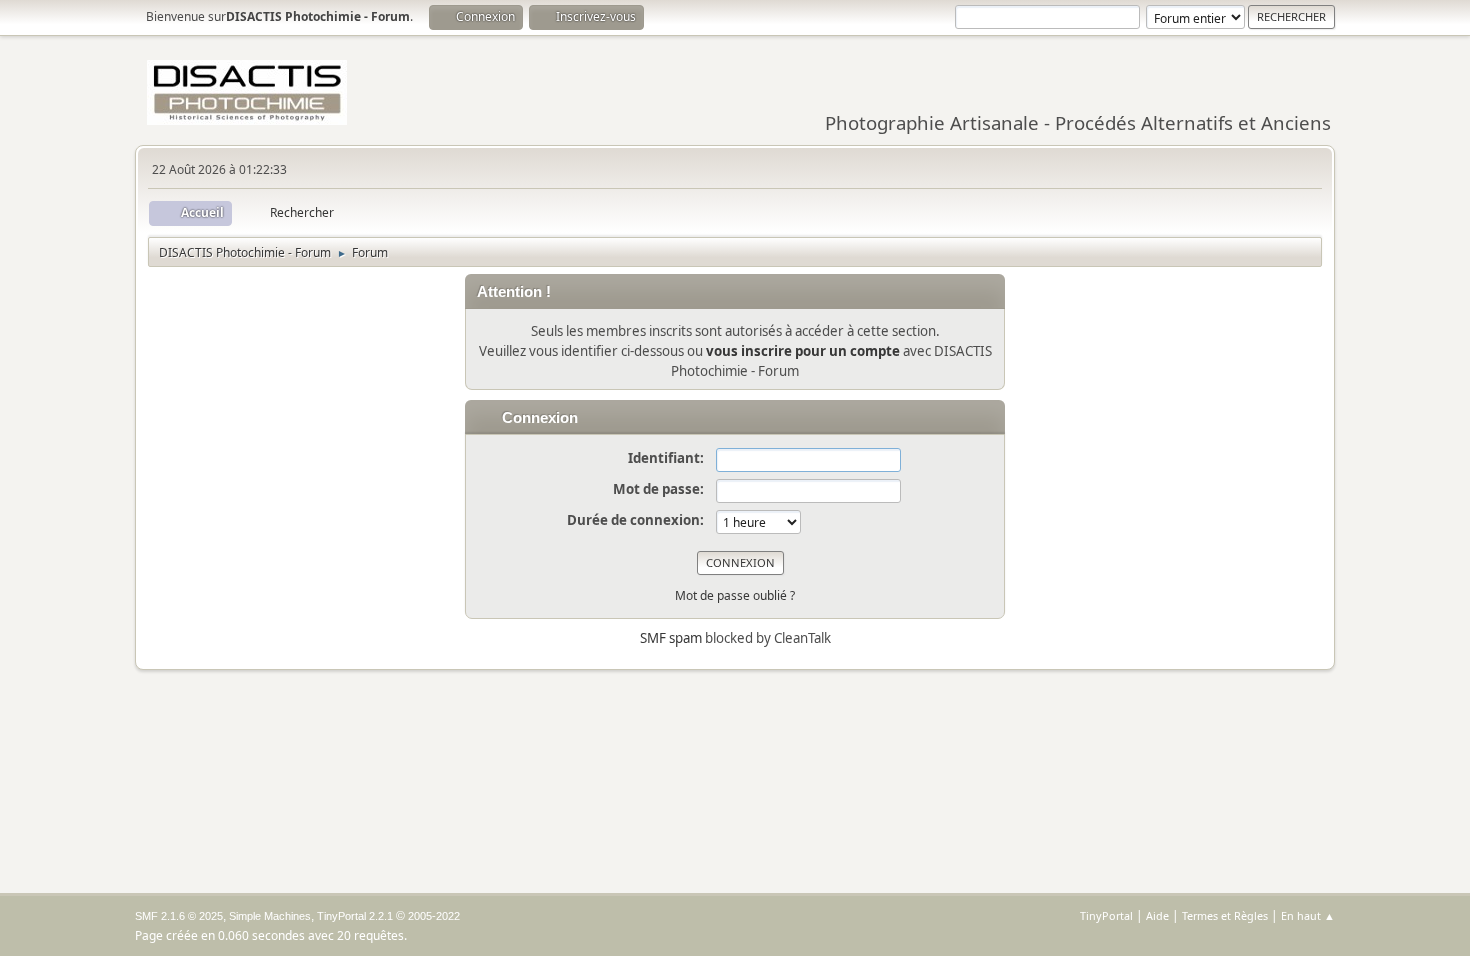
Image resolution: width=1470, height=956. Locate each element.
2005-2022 (434, 916)
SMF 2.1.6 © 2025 (179, 916)
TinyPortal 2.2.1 (355, 916)
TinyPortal (1106, 915)
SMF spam (671, 638)
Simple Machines (270, 916)
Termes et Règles (1225, 915)
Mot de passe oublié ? (735, 595)
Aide (1157, 915)
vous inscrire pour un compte (803, 351)
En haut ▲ (1308, 915)
